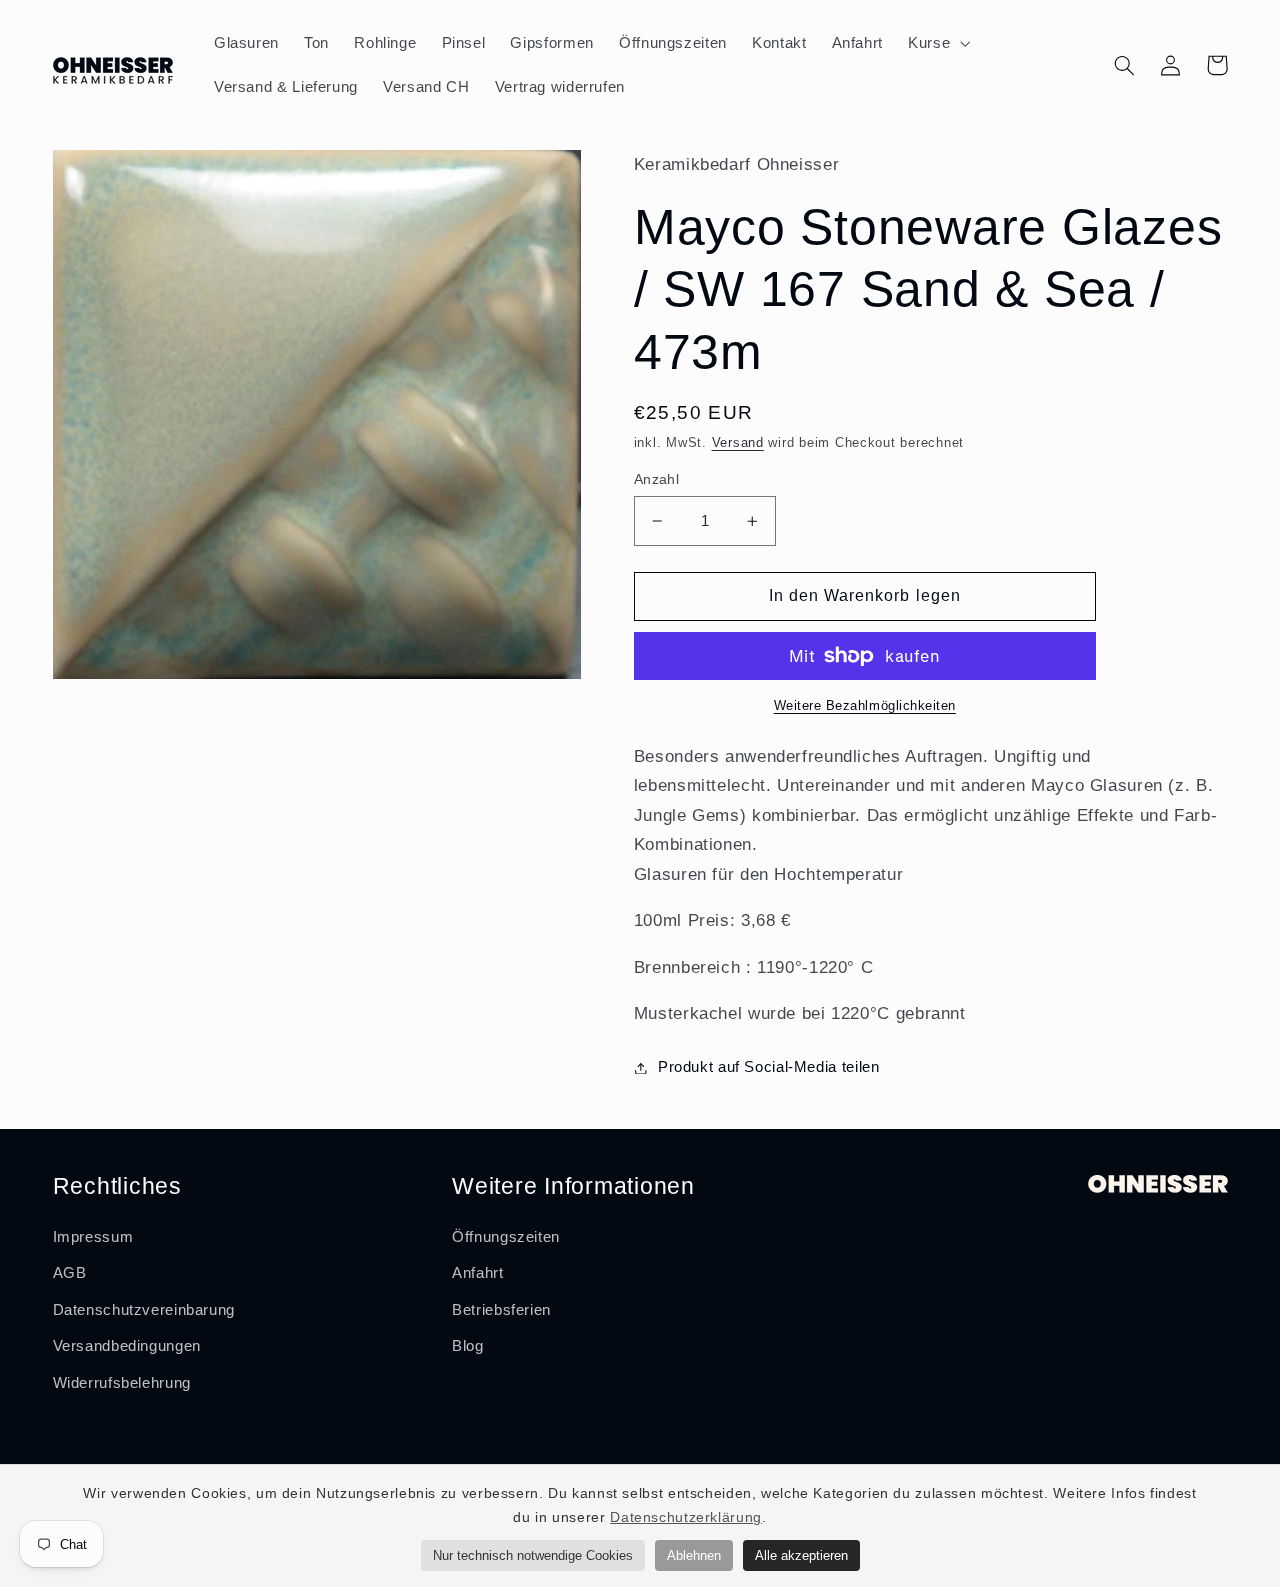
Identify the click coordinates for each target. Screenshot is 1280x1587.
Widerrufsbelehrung (122, 1383)
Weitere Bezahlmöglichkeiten (865, 706)
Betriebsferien (501, 1310)
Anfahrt (477, 1273)
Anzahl (657, 479)
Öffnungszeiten (506, 1237)
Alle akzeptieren (801, 1555)
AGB (70, 1273)
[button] (937, 43)
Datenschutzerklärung (686, 1517)
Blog (468, 1346)
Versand (738, 443)
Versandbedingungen (127, 1346)
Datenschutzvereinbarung (144, 1310)
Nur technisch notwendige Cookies (533, 1555)
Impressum (93, 1237)
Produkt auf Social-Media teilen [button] (769, 1067)
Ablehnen (694, 1555)
